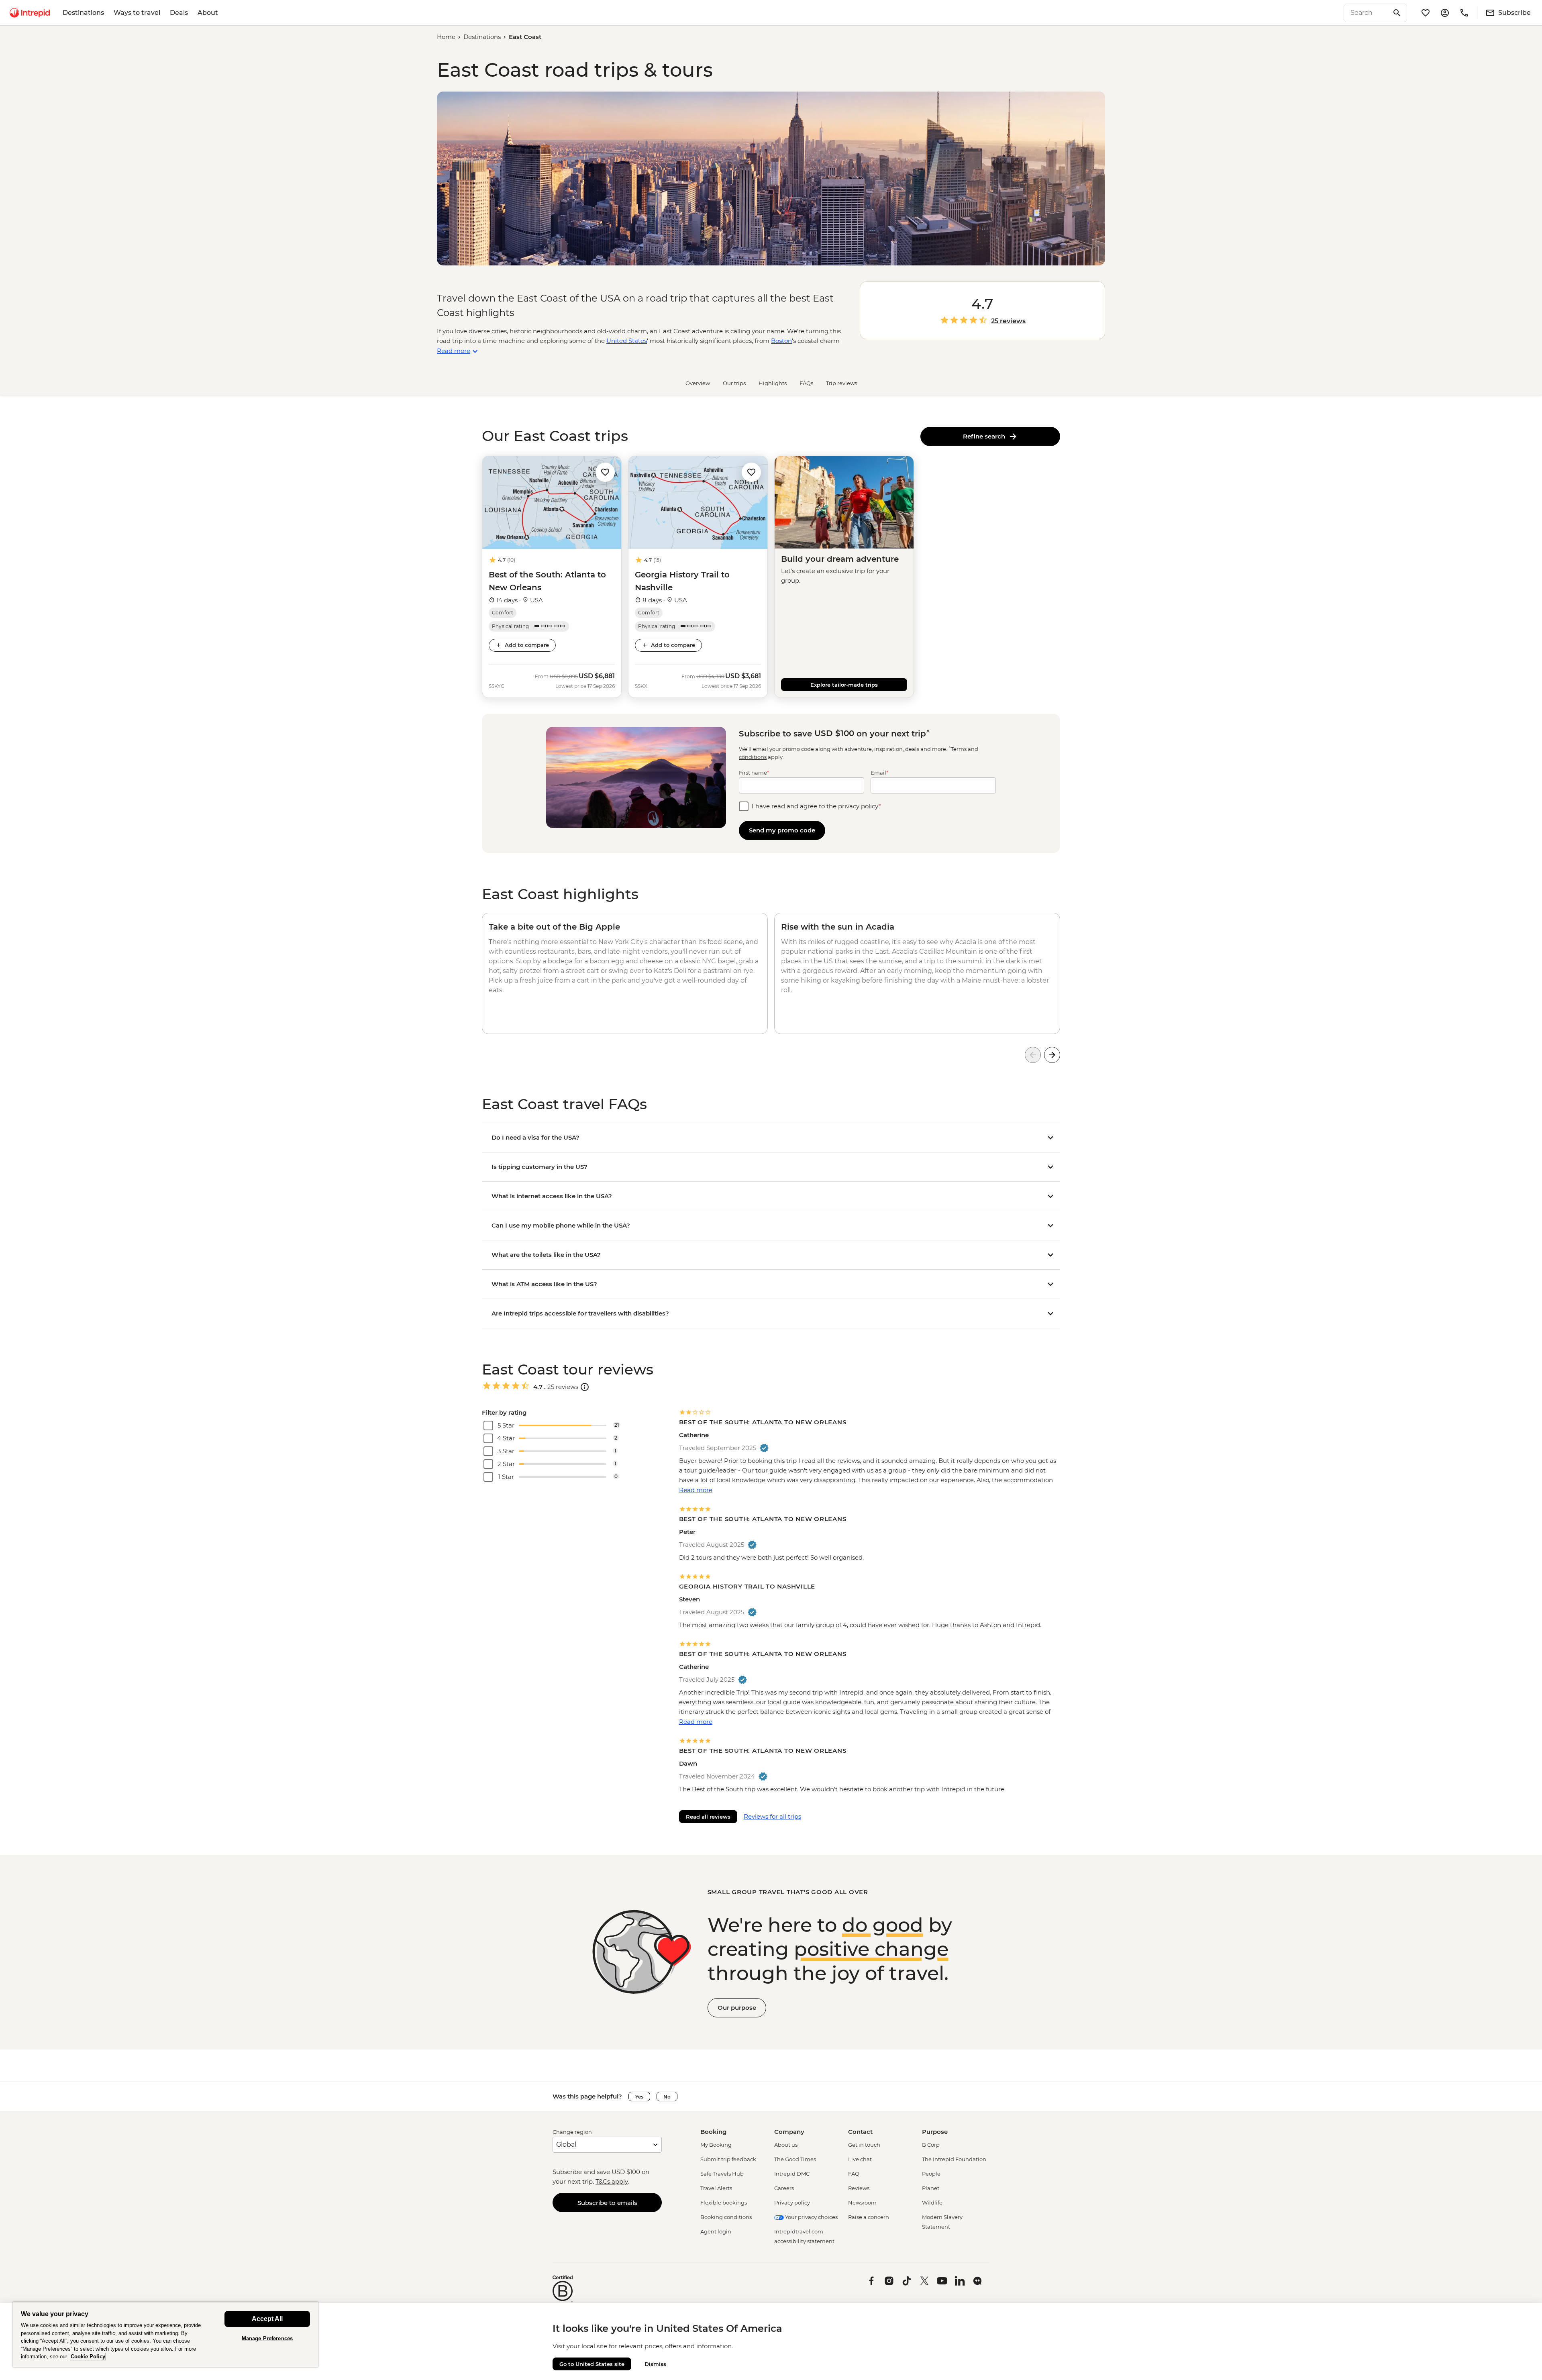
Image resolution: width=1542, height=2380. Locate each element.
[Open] (585, 1387)
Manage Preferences (267, 2338)
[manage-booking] (1445, 13)
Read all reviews (708, 1817)
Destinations (83, 13)
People (931, 2174)
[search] (1367, 13)
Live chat (860, 2159)
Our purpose (737, 2008)
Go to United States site (592, 2364)
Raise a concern (869, 2217)
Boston (781, 341)
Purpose (935, 2132)
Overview (698, 383)
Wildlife (932, 2203)
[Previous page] (1033, 1055)
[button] (605, 472)
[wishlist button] (605, 472)
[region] (165, 2334)
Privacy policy (792, 2203)
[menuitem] (30, 13)
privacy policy (858, 806)
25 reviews (1008, 321)
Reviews (859, 2188)
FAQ (854, 2174)
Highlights (773, 383)
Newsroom (862, 2203)
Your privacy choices (811, 2217)
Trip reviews (841, 383)
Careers (784, 2188)
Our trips (734, 383)
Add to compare (527, 645)
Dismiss (655, 2364)
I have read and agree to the (816, 806)
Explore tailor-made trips (844, 685)
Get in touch (864, 2145)
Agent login (716, 2231)
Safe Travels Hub (722, 2174)
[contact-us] (1464, 13)
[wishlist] (1426, 13)
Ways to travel (137, 13)
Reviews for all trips (772, 1816)
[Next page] (1052, 1055)
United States (627, 341)
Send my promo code (782, 830)
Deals (179, 13)
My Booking (716, 2145)
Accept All (267, 2319)
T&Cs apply (612, 2181)
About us (786, 2145)
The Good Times (795, 2159)
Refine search (986, 436)
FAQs (806, 383)
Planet (931, 2188)
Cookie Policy (88, 2357)
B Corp (931, 2145)
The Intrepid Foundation (954, 2159)
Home (446, 37)
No (667, 2097)
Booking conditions (726, 2217)
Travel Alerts (716, 2188)
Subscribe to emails (607, 2203)
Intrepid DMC (792, 2174)
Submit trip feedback (728, 2159)
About (208, 13)
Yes (639, 2097)
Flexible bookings (724, 2203)
